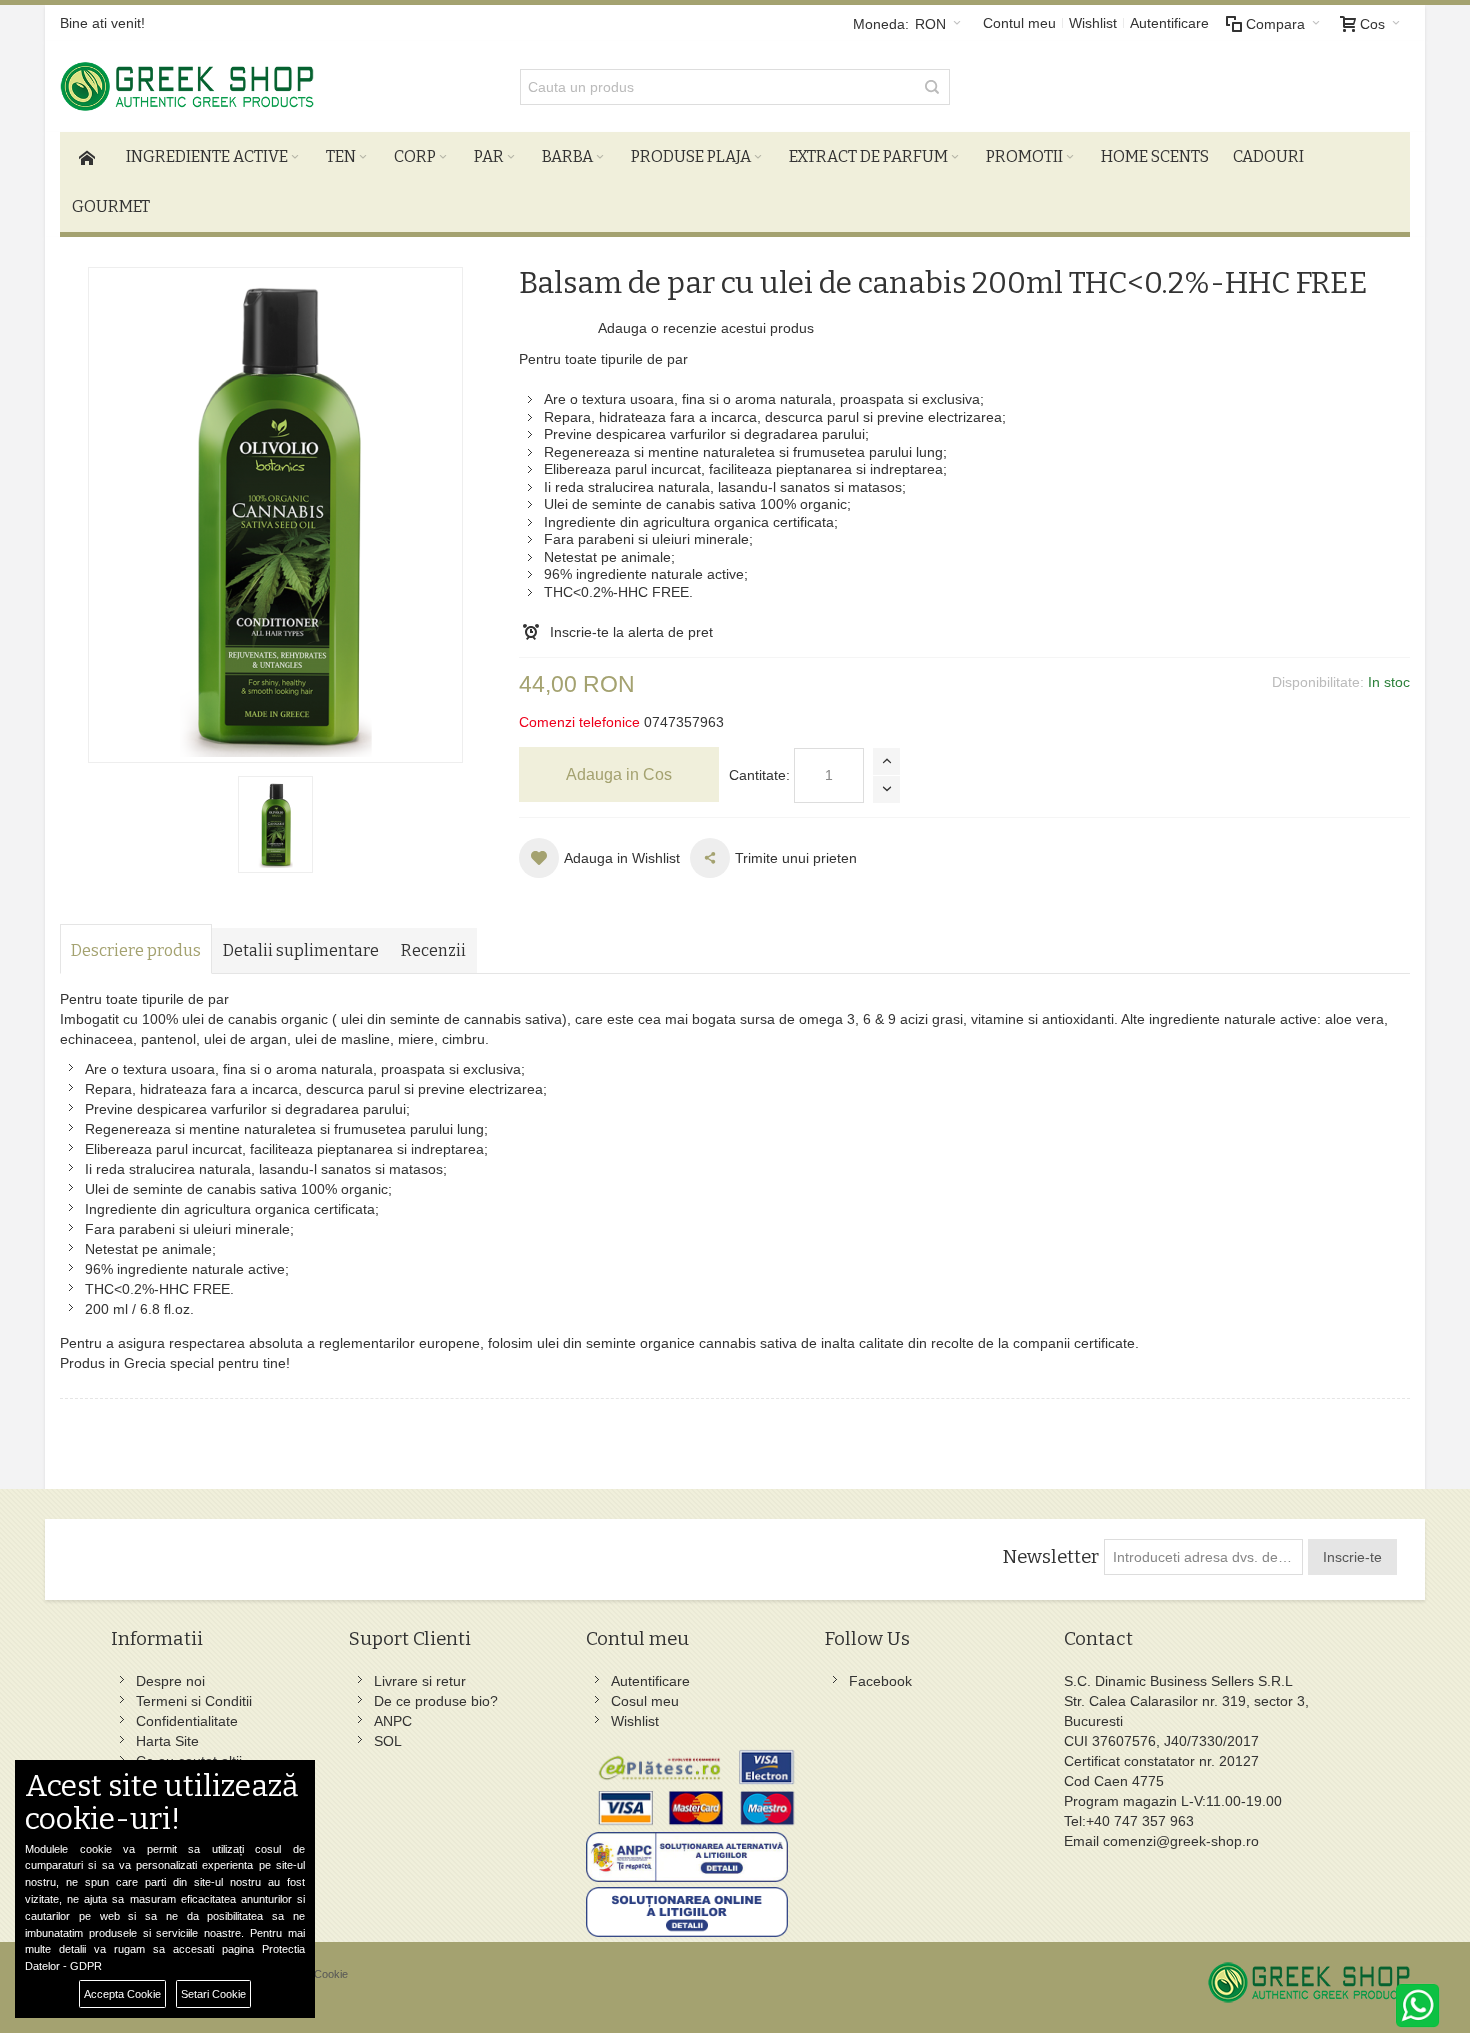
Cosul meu (645, 1701)
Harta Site (167, 1741)
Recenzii (433, 950)
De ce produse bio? (436, 1701)
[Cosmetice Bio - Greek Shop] (271, 86)
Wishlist (1093, 23)
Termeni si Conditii (194, 1701)
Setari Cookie (213, 1994)
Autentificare (1169, 23)
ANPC (393, 1721)
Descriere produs (136, 950)
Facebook (880, 1681)
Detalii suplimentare (301, 950)
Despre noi (170, 1681)
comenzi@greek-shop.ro (1181, 1841)
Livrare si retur (420, 1681)
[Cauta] (932, 87)
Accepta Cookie (122, 1994)
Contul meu (1019, 23)
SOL (388, 1741)
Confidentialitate (187, 1721)
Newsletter (1050, 1557)
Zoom (275, 515)
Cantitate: (759, 775)
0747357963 (684, 722)
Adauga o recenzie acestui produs (706, 328)
